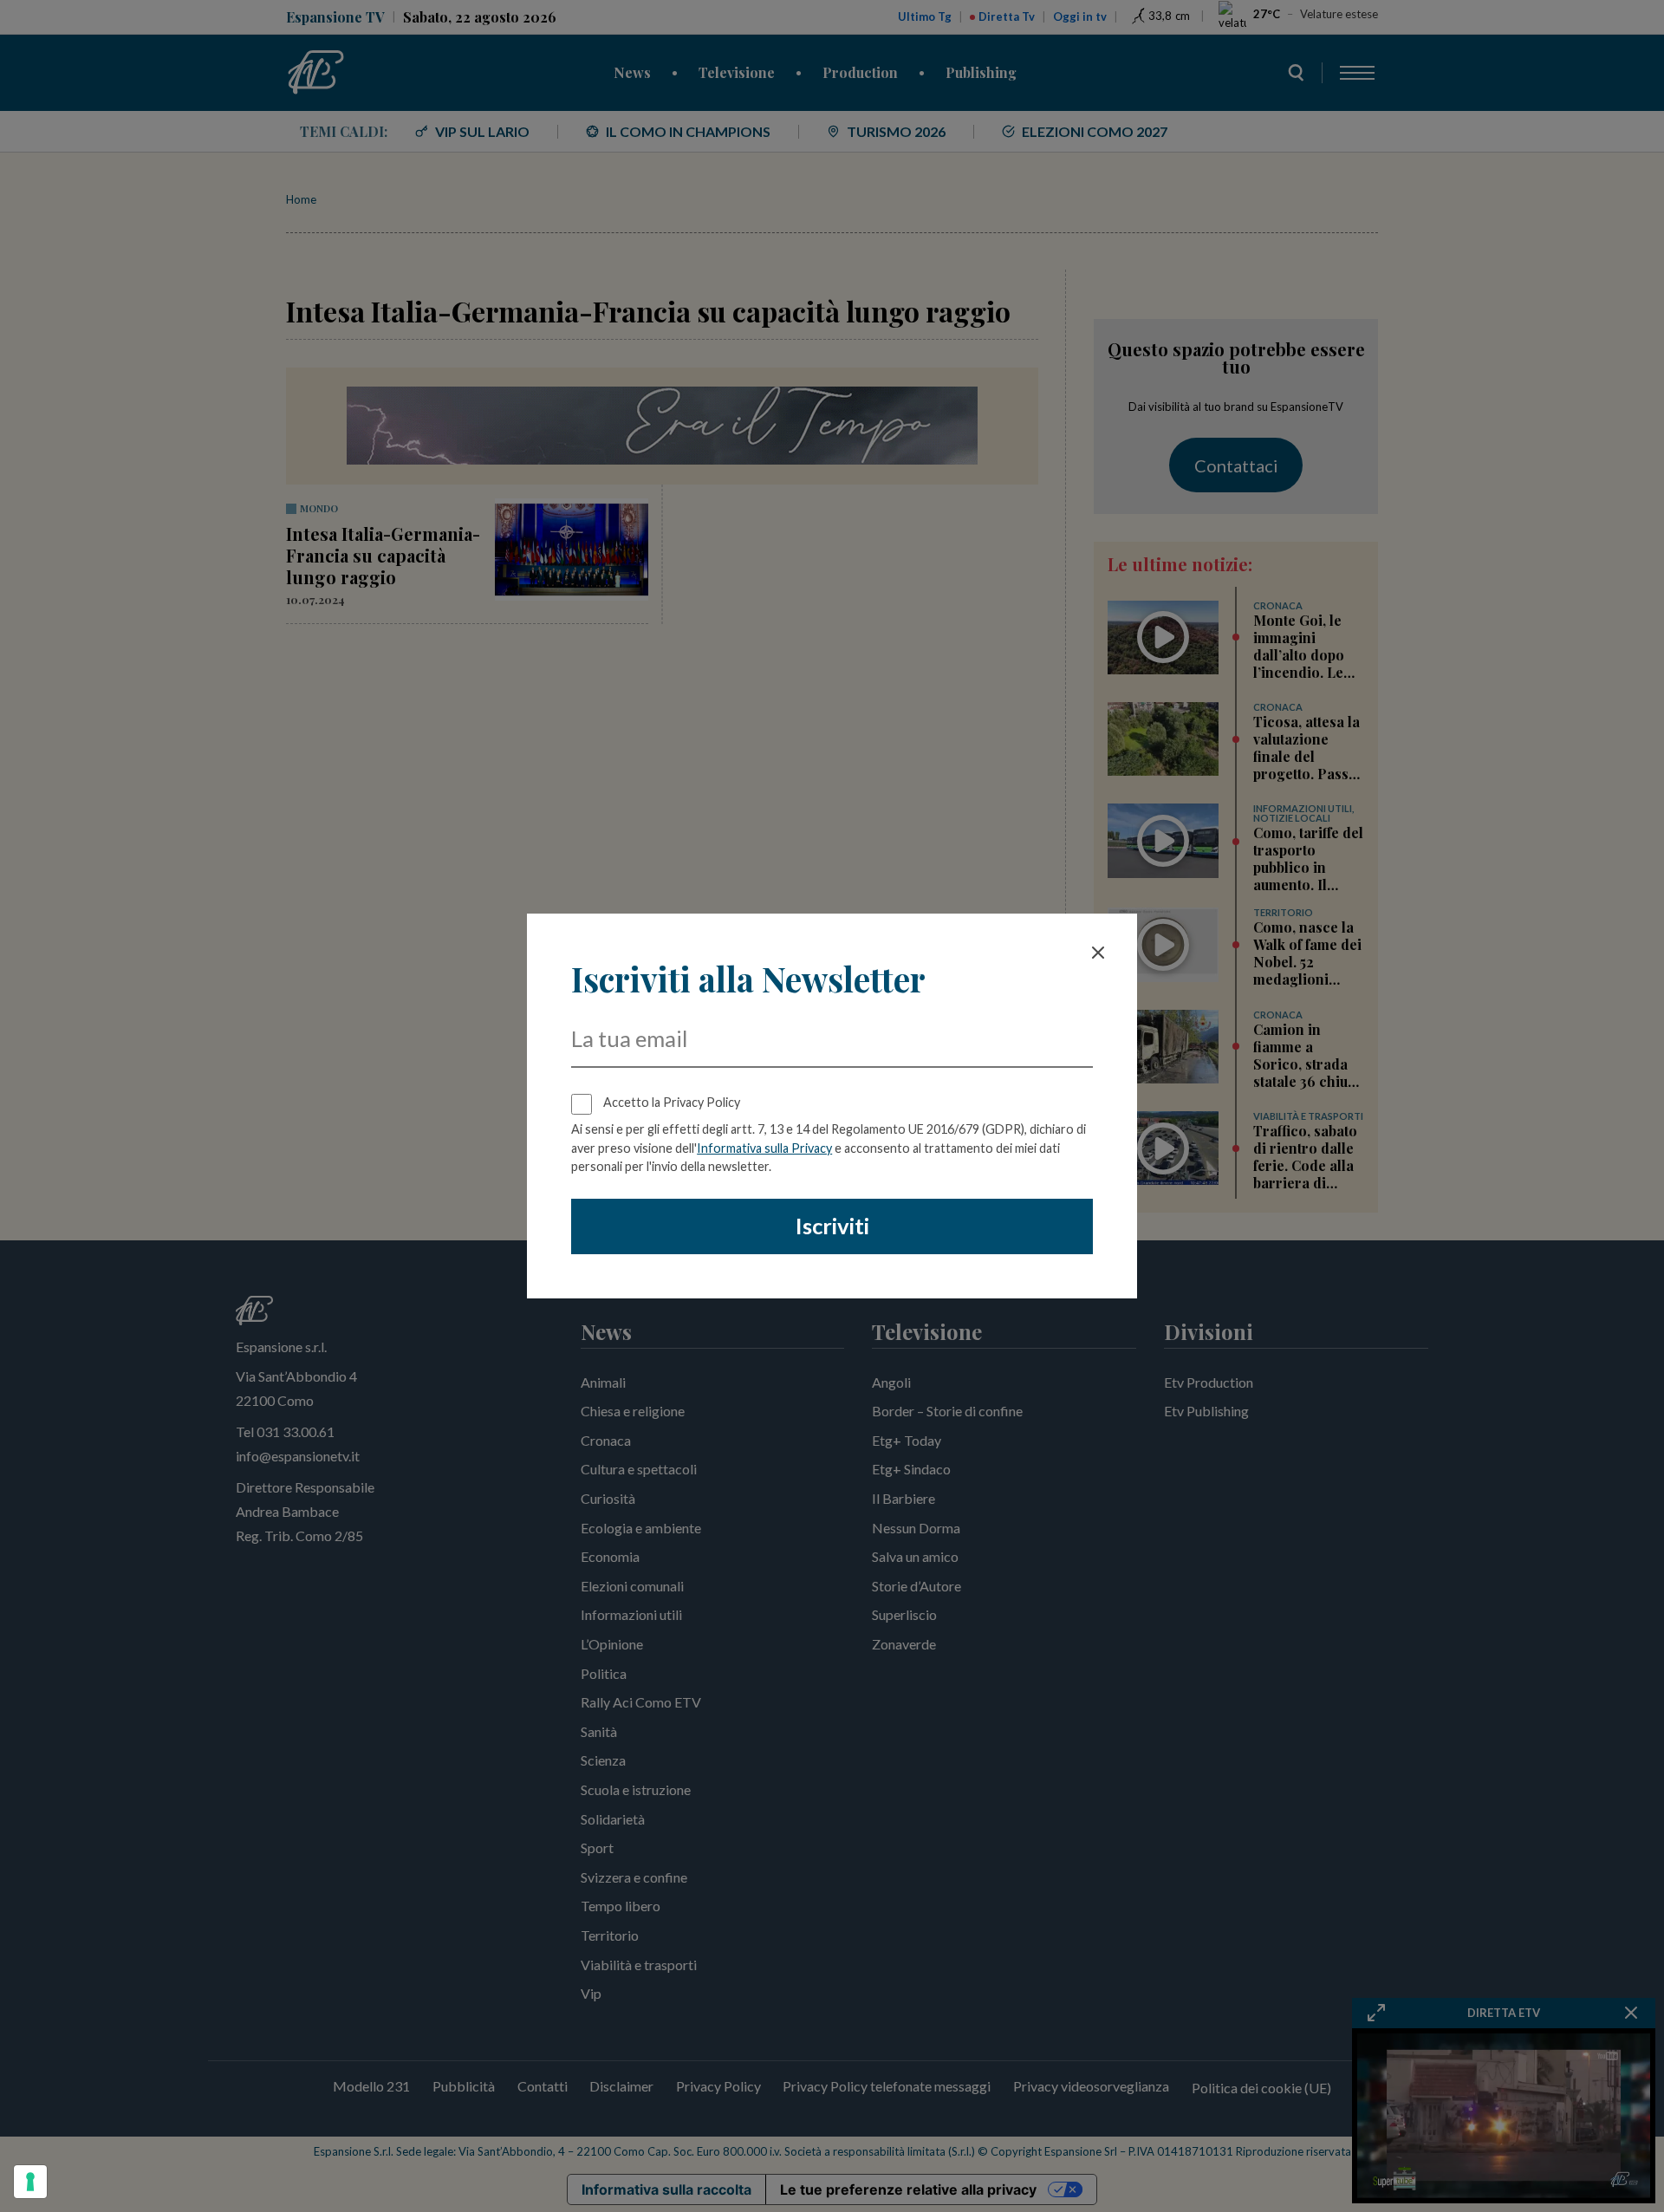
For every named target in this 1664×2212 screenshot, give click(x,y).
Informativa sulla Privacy (764, 1148)
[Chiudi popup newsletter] (1098, 953)
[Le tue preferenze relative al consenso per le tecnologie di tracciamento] (30, 2182)
